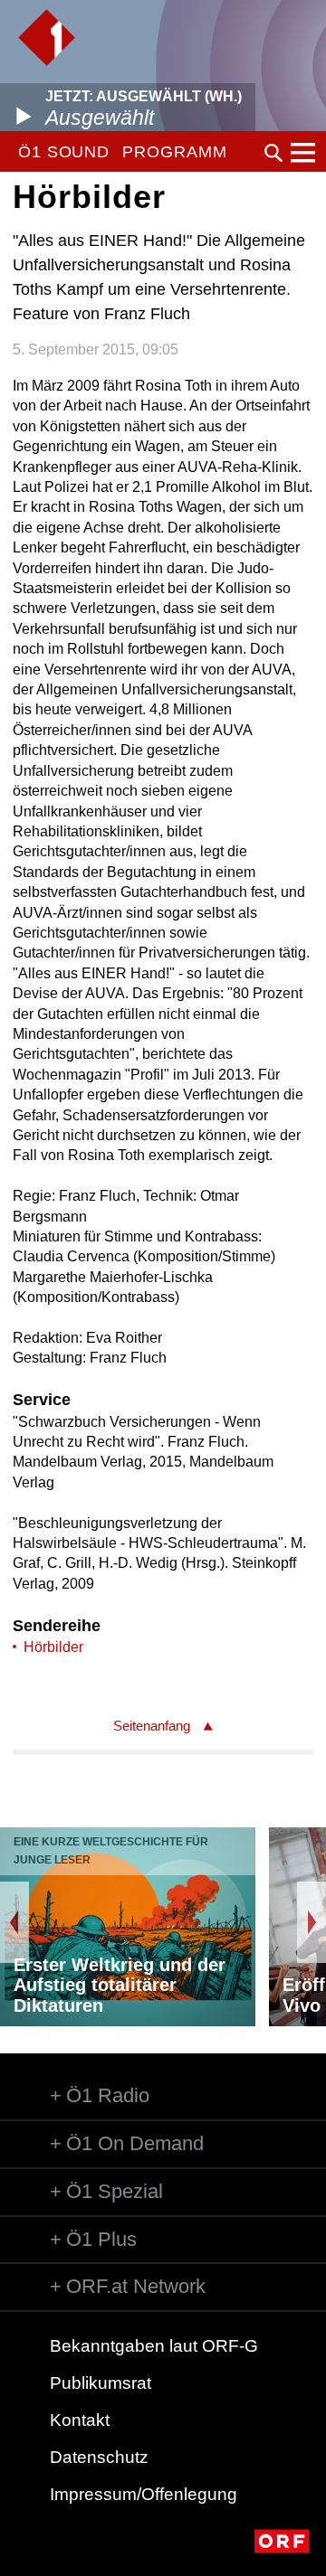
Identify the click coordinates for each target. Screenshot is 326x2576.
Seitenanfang (152, 1726)
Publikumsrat (101, 2383)
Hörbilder (53, 1647)
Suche (273, 153)
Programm (174, 152)
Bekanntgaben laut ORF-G (154, 2346)
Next (312, 1922)
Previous (14, 1922)
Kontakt (80, 2420)
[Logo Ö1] (47, 38)
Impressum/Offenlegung (144, 2494)
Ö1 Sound (64, 152)
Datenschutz (99, 2457)
